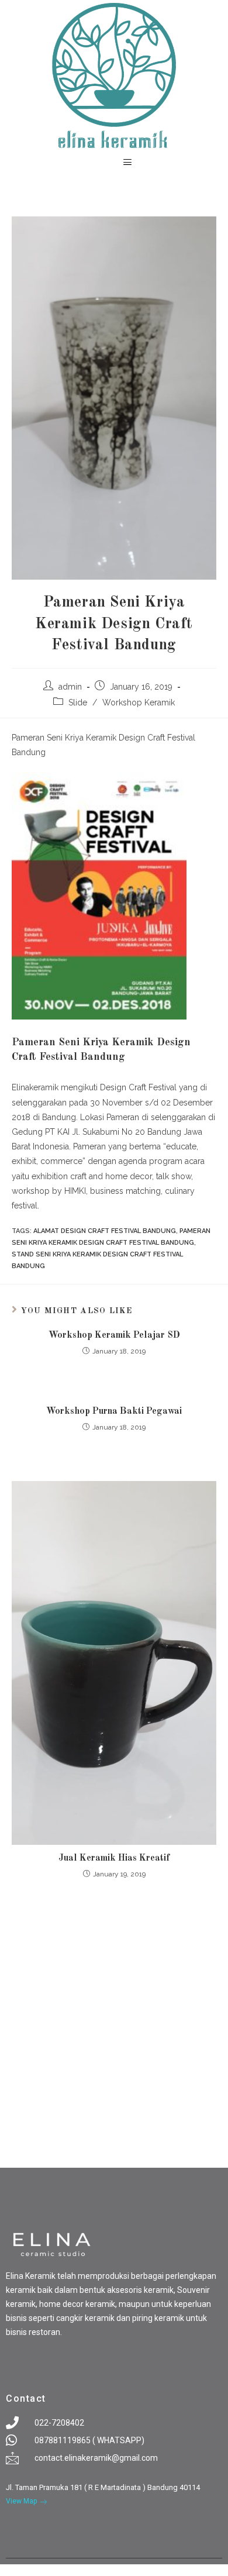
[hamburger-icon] (127, 163)
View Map (21, 2501)
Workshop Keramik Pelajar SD (114, 1335)
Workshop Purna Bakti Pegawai (114, 1411)
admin (70, 687)
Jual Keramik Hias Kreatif (114, 1858)
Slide (78, 702)
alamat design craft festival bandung (105, 1231)
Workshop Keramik (139, 702)
